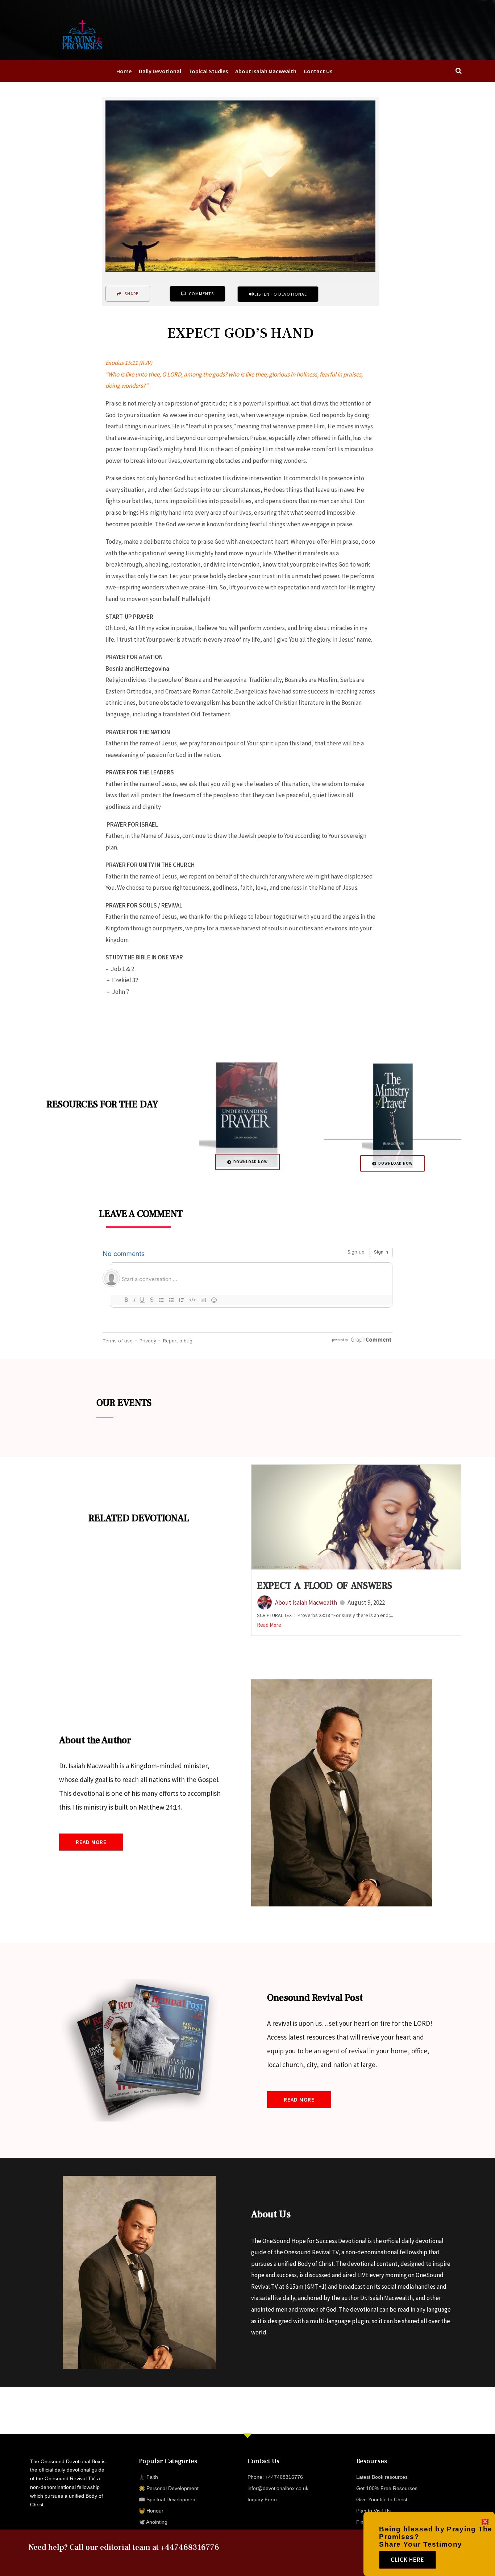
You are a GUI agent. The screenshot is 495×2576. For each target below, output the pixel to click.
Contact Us (318, 71)
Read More (269, 1625)
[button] (485, 2521)
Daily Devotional (160, 71)
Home (124, 71)
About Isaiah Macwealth (266, 71)
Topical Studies (208, 71)
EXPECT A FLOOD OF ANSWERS (325, 1586)
